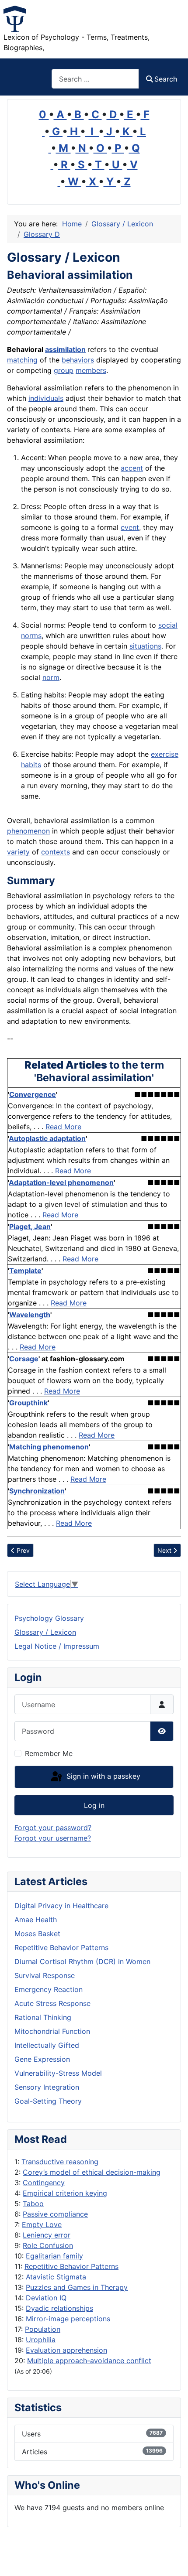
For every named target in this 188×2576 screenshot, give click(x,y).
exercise (165, 754)
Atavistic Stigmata (56, 2277)
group (64, 370)
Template (25, 1271)
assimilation (65, 349)
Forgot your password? (53, 1828)
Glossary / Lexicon (45, 1632)
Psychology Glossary (49, 1618)
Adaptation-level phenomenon (61, 1182)
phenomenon (28, 831)
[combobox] (95, 79)
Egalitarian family (54, 2256)
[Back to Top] (173, 2560)
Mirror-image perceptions (68, 2319)
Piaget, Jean (30, 1227)
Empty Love (42, 2224)
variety (18, 852)
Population (43, 2329)
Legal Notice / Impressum (57, 1646)
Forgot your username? (53, 1838)
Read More (63, 1127)
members (91, 370)
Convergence (33, 1094)
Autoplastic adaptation (47, 1138)
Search (166, 79)
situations (145, 646)
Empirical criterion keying (65, 2193)
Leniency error (47, 2235)
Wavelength (30, 1315)
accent (132, 468)
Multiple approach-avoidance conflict (89, 2361)
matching (22, 360)
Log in (94, 1805)
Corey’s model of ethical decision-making (92, 2172)
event (130, 527)
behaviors (78, 360)
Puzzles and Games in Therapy (77, 2287)
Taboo (33, 2204)
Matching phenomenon (49, 1447)
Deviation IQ (46, 2298)
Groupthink (28, 1403)
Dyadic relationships (59, 2308)
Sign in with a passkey (102, 1776)
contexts (56, 852)
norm (51, 677)
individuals (46, 398)
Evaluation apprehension (66, 2350)
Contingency (44, 2183)
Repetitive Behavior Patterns (71, 2266)
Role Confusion (48, 2245)
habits (31, 765)
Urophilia (41, 2340)
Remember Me (49, 1753)
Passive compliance (55, 2214)
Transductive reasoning (60, 2162)
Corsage (24, 1359)
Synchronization (37, 1491)
